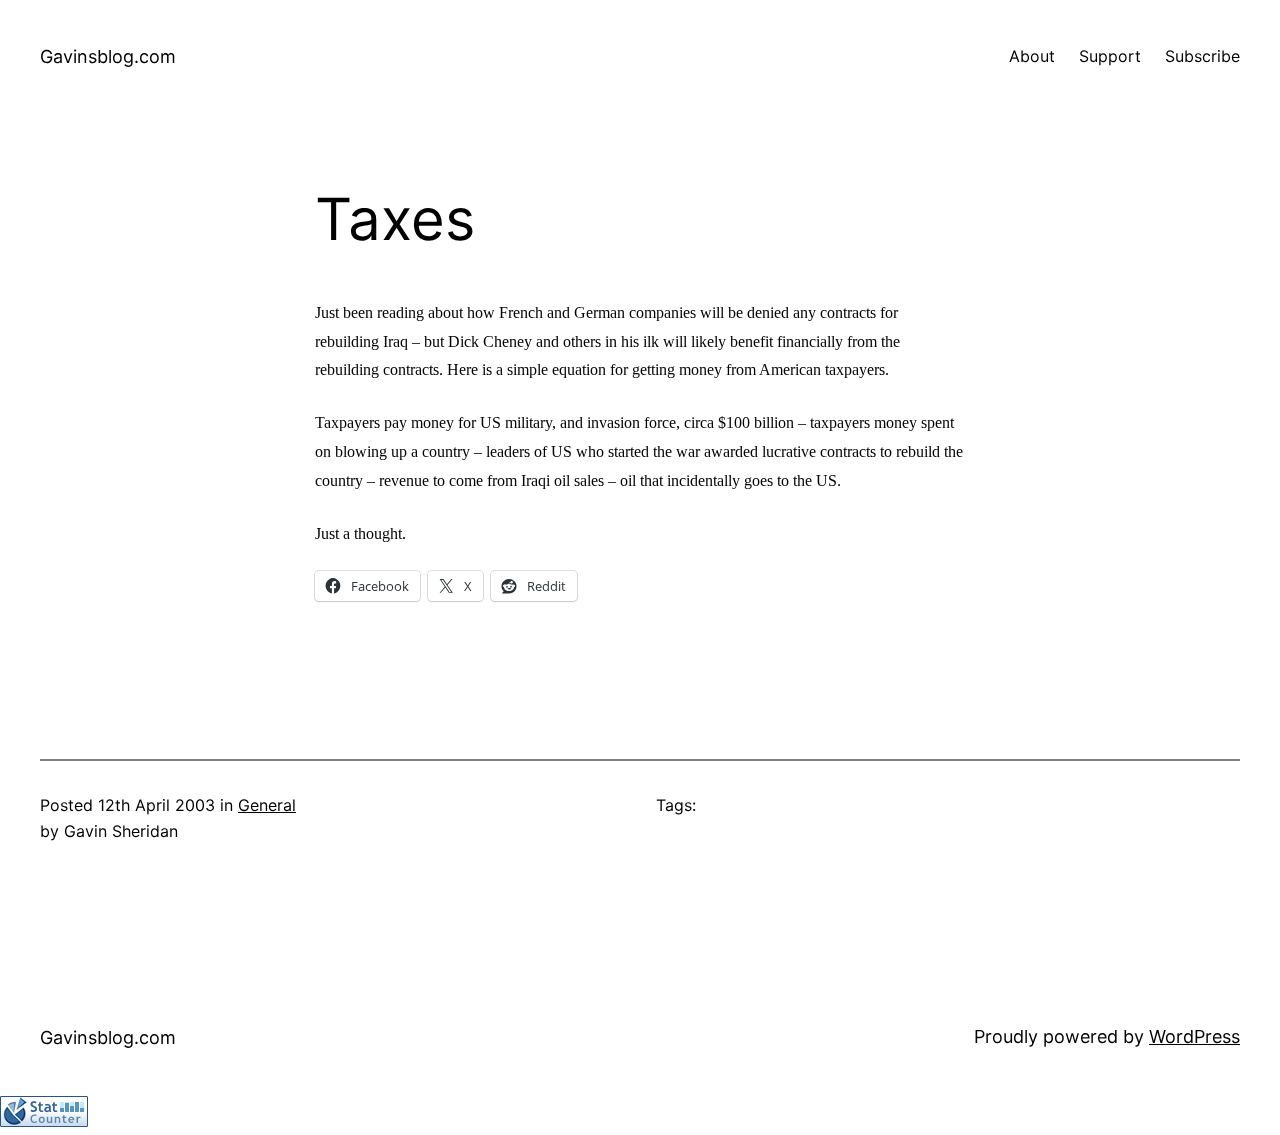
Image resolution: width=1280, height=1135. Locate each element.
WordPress (1194, 1036)
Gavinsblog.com (108, 56)
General (267, 805)
